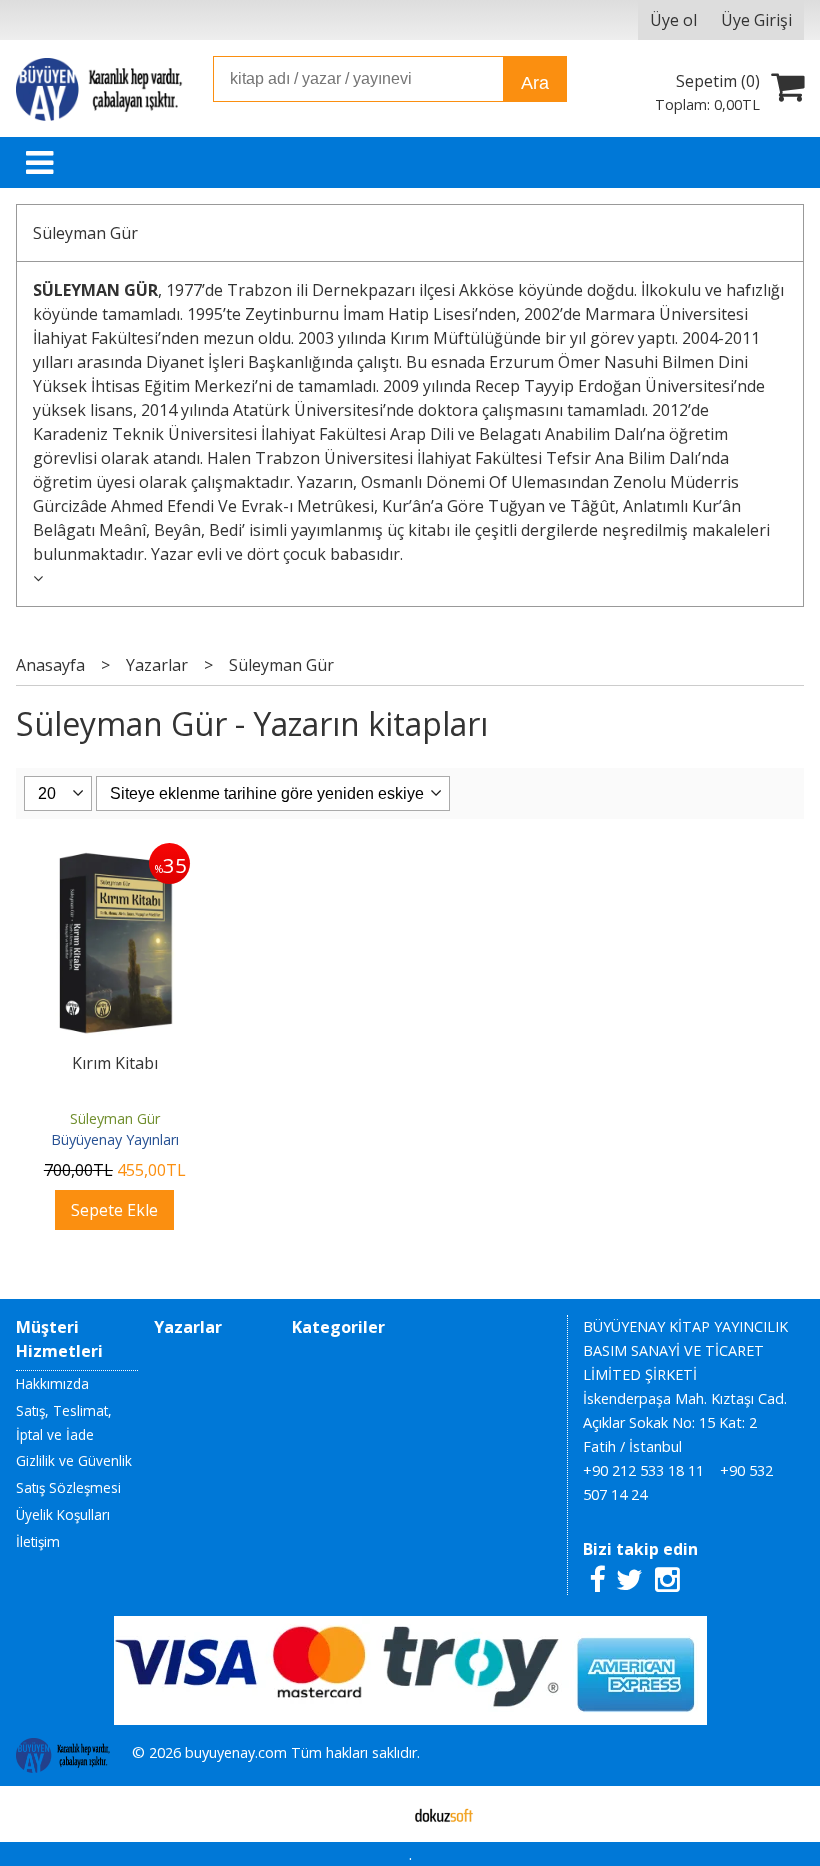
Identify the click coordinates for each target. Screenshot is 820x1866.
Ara (535, 83)
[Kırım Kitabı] (114, 855)
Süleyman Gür (85, 233)
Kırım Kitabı (115, 1063)
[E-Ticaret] (444, 1814)
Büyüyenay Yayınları (115, 1139)
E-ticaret (378, 1814)
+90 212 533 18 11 (643, 1470)
